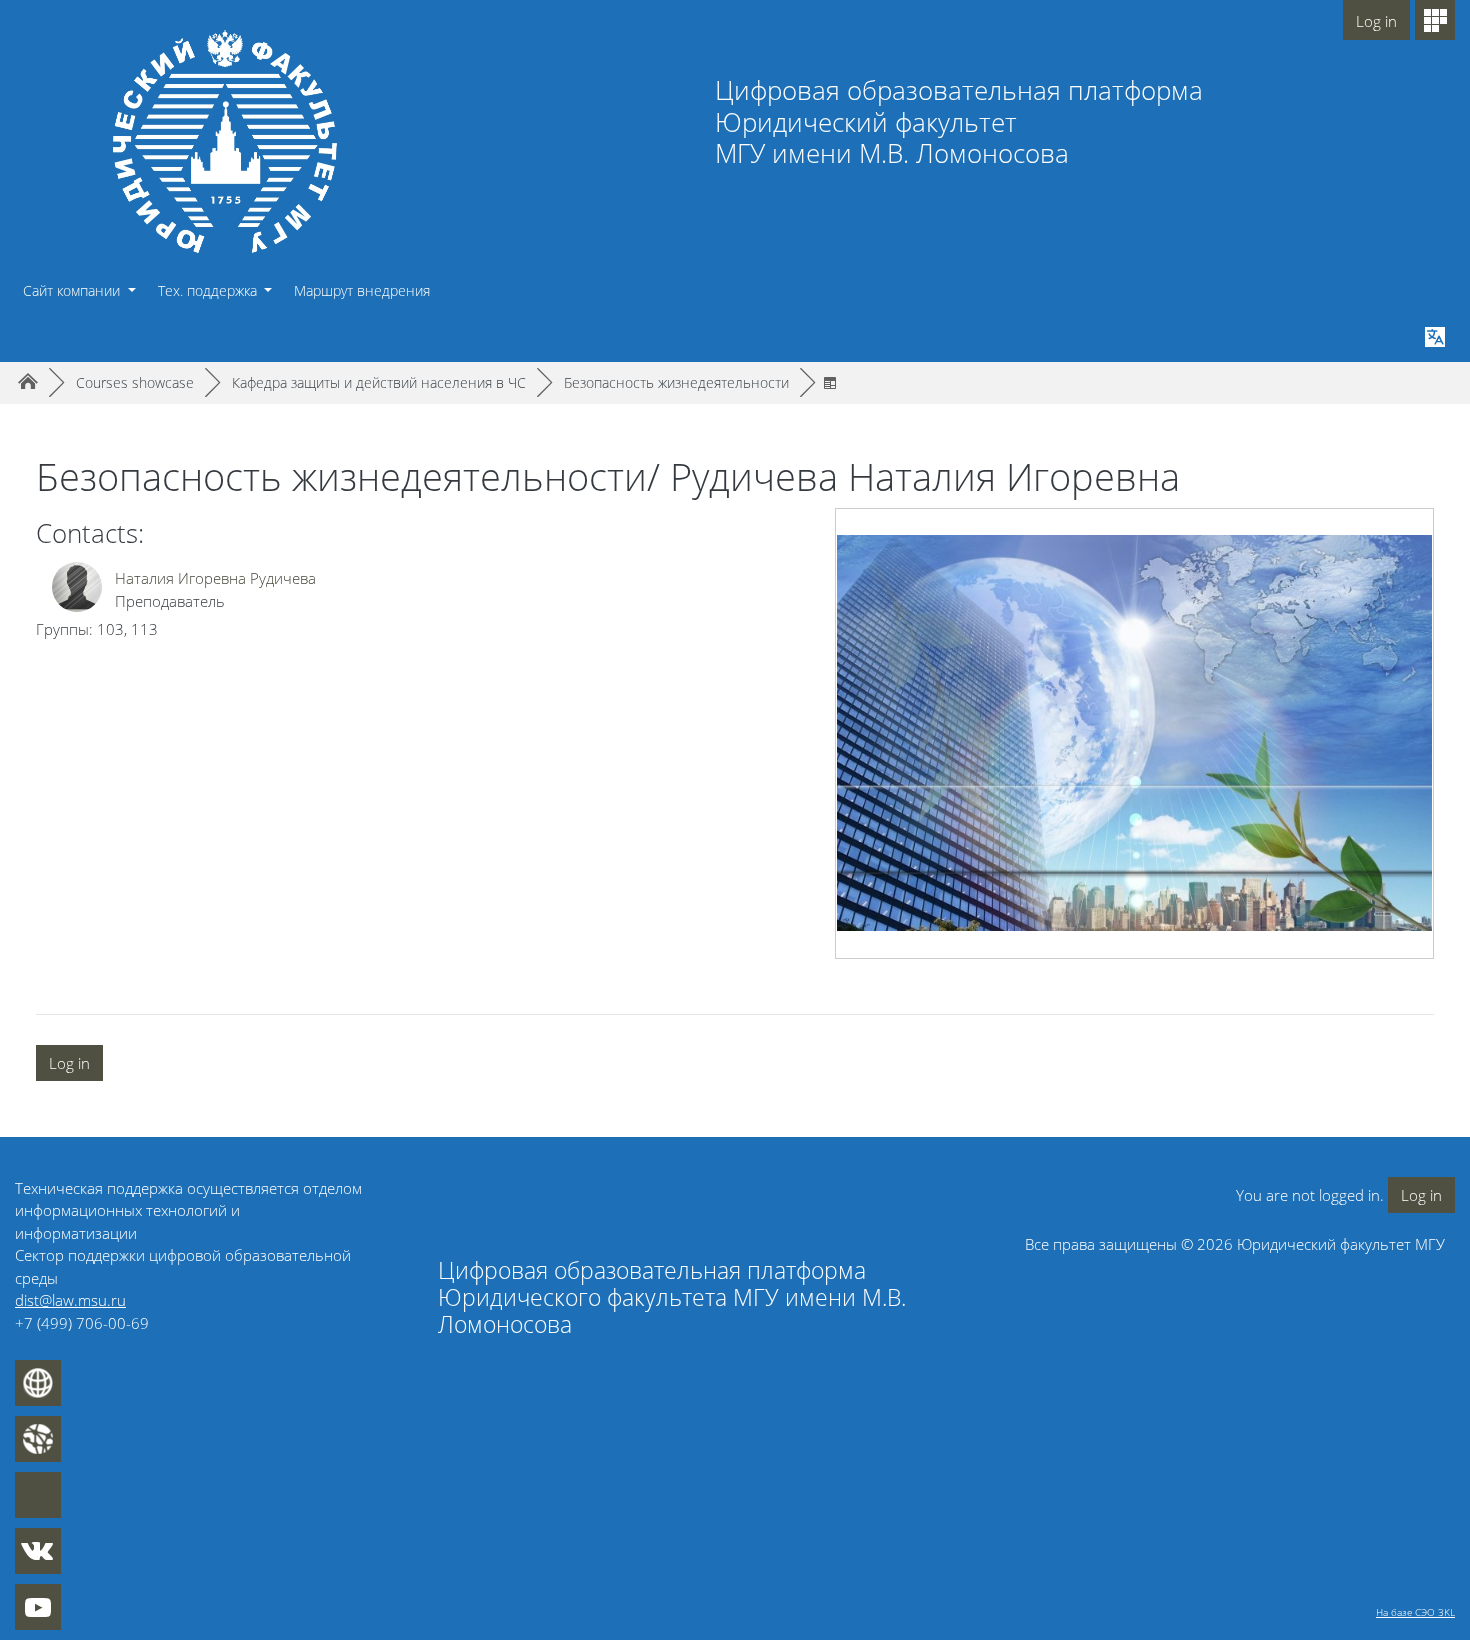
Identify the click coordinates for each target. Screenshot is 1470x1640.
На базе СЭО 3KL (1415, 1612)
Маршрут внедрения (362, 290)
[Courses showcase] (1435, 20)
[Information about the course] (833, 382)
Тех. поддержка (209, 290)
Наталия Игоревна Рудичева (215, 578)
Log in (1376, 21)
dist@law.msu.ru (70, 1300)
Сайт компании (73, 290)
